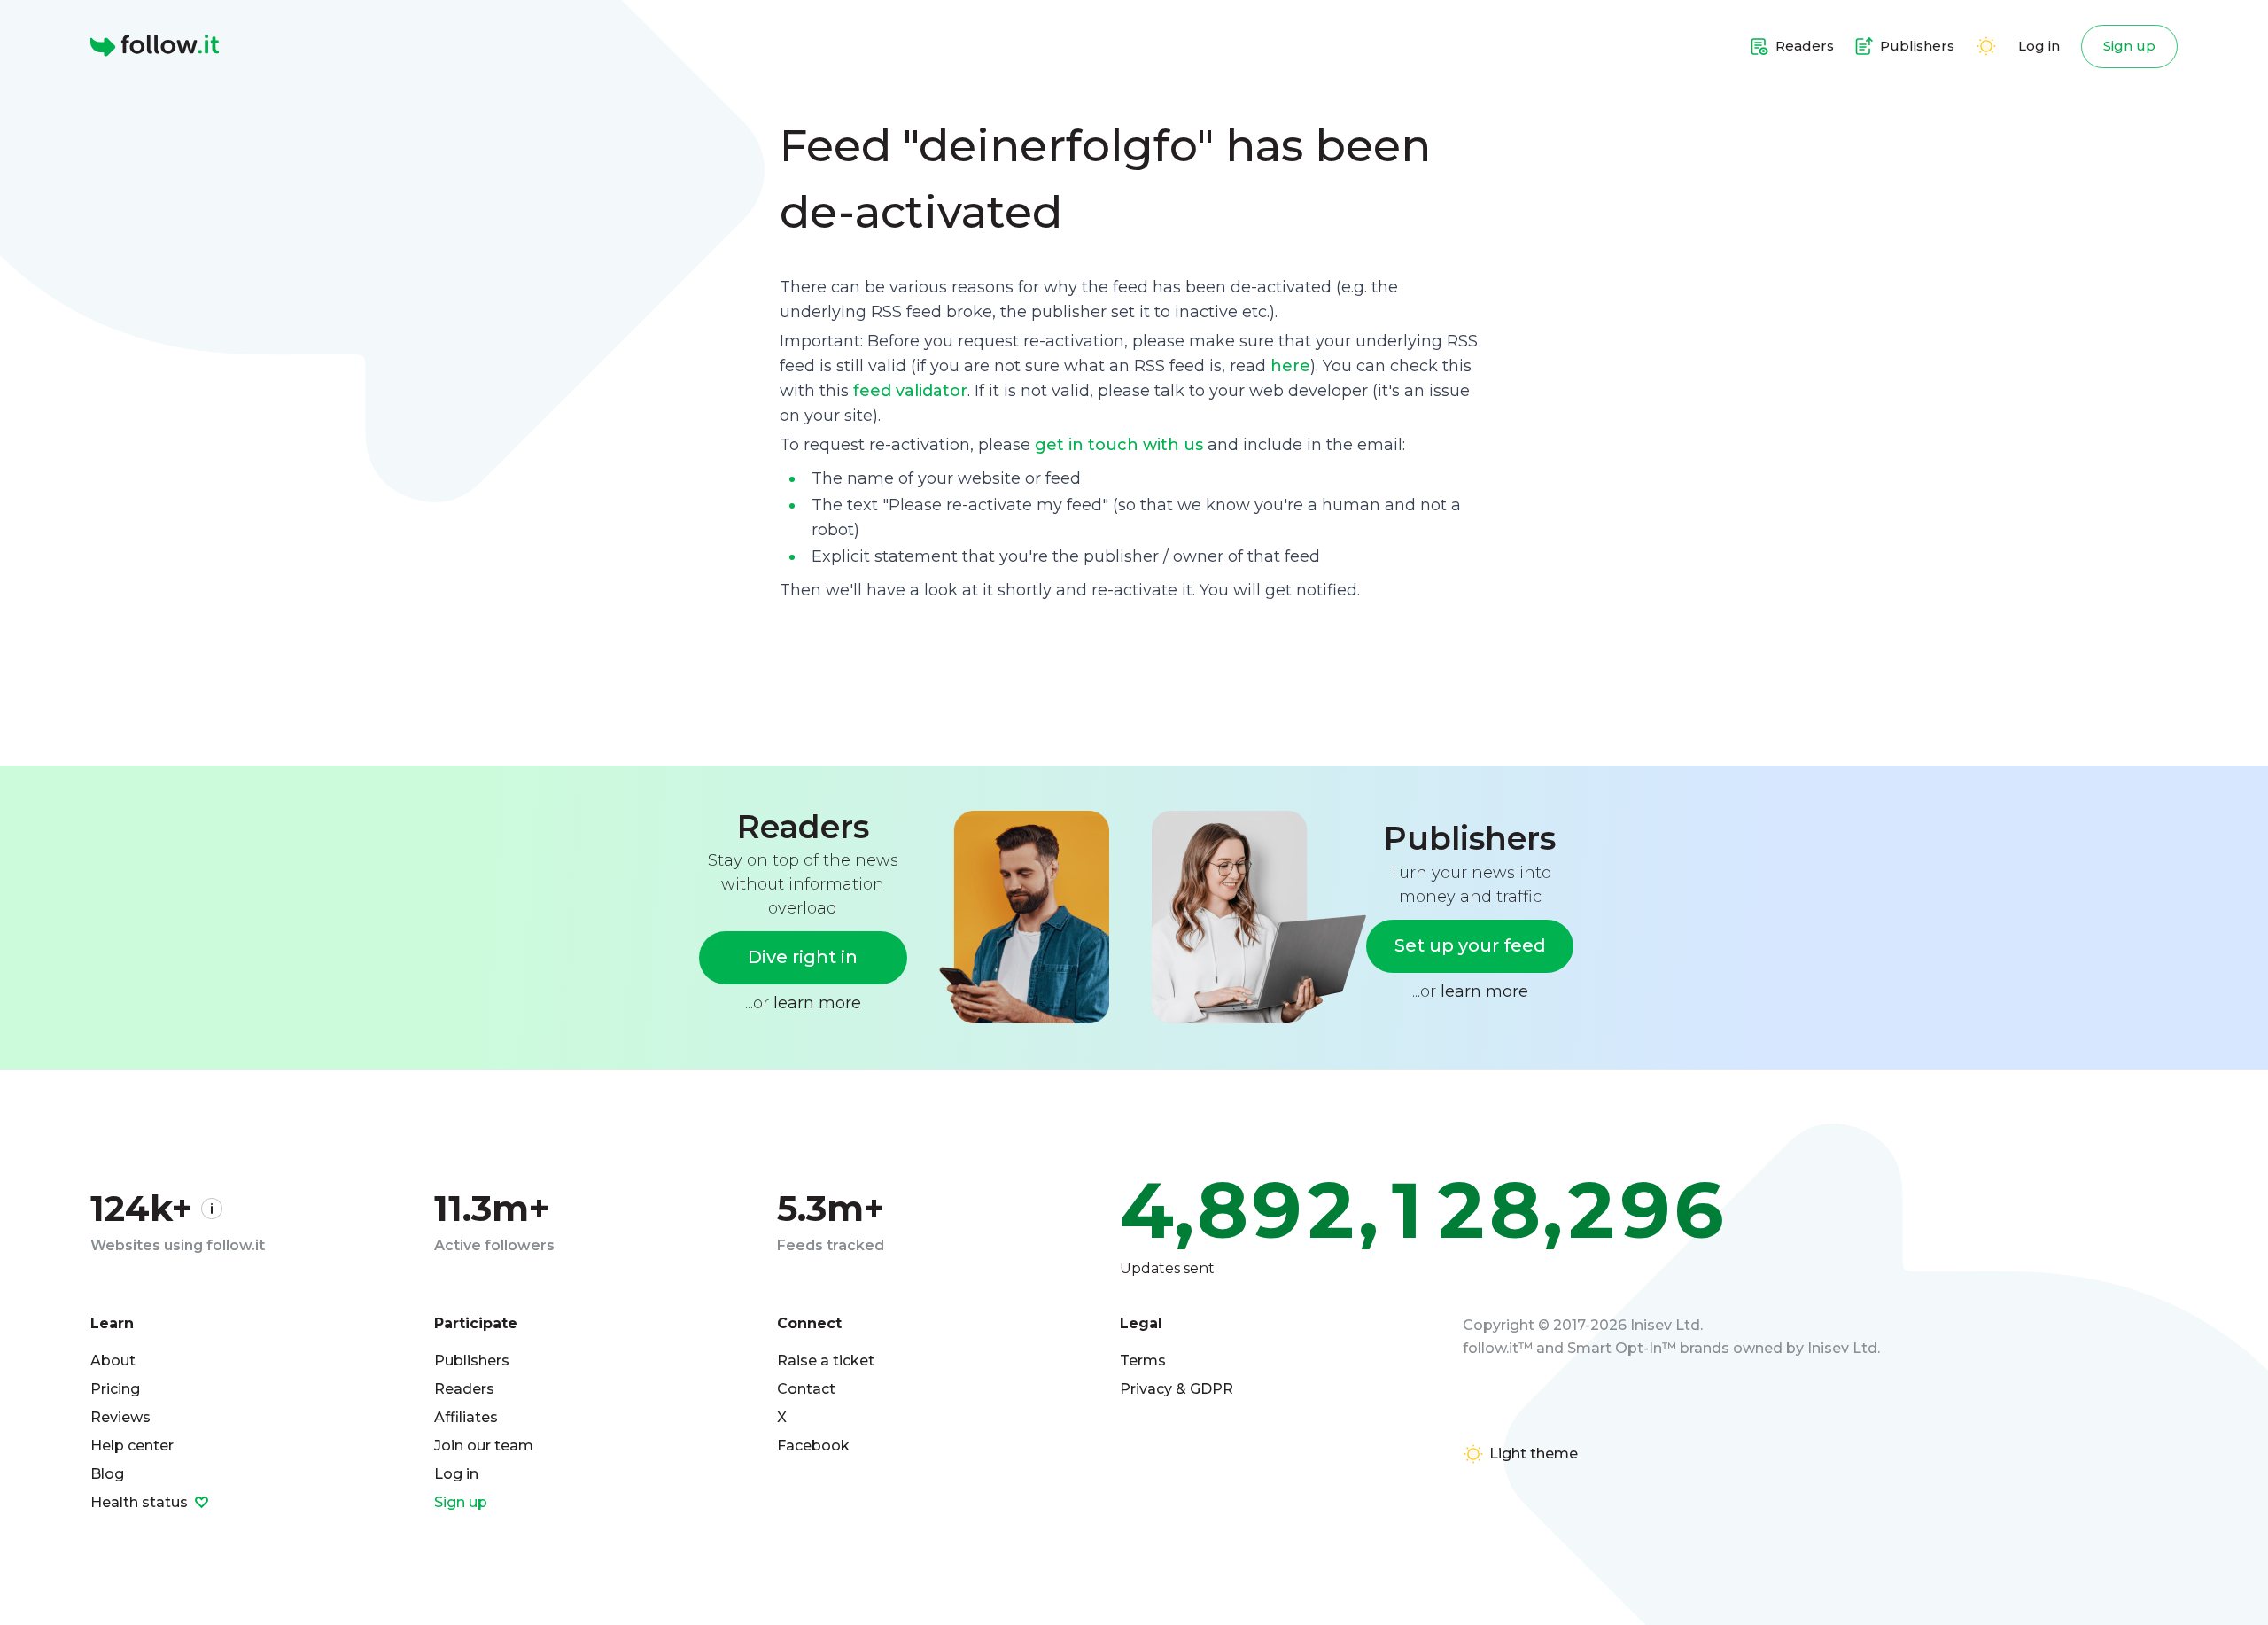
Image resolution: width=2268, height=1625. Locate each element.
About (113, 1361)
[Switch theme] (1986, 46)
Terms (1143, 1361)
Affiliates (466, 1417)
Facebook (813, 1446)
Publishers (472, 1361)
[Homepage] (155, 46)
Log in (2039, 46)
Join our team (484, 1446)
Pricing (115, 1389)
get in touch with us (1119, 445)
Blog (107, 1474)
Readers (464, 1389)
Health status (141, 1502)
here (1290, 366)
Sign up (2129, 46)
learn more (817, 1003)
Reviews (120, 1417)
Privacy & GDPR (1177, 1389)
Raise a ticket (826, 1361)
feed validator (910, 391)
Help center (132, 1446)
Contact (806, 1389)
